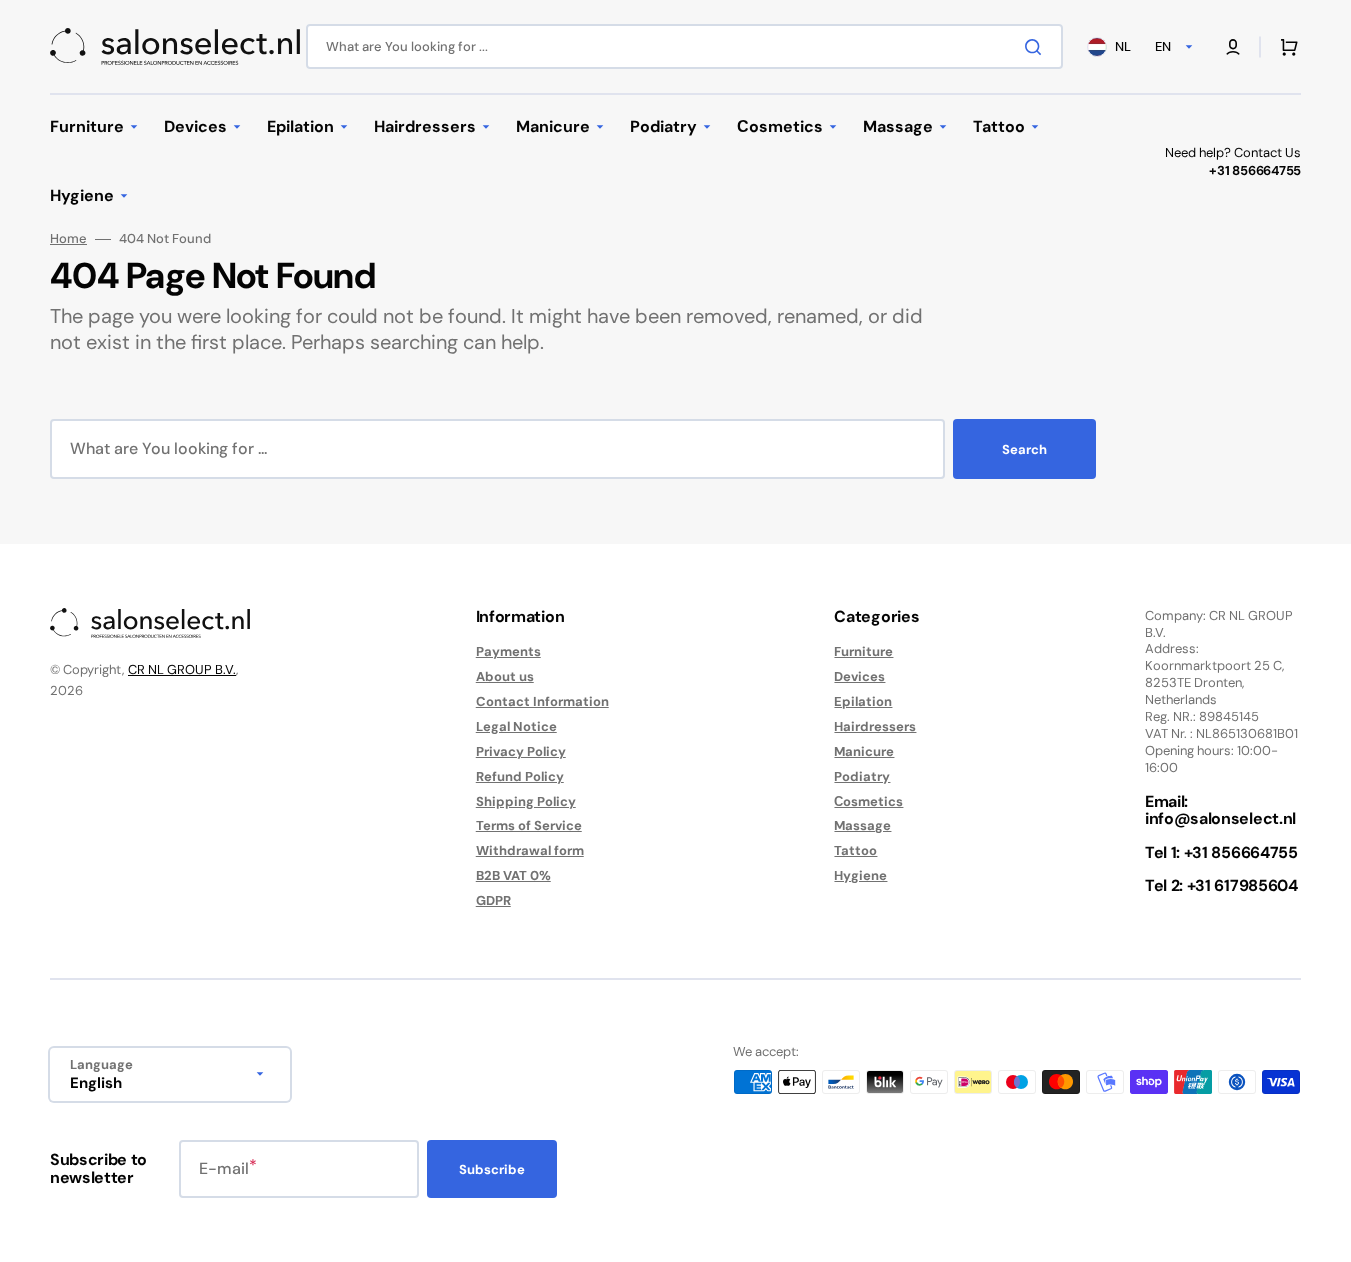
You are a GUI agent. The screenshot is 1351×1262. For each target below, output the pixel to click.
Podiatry (862, 776)
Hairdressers (875, 726)
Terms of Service (529, 825)
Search (1024, 449)
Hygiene (860, 875)
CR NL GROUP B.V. (182, 669)
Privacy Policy (521, 751)
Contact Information (542, 701)
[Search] (1037, 47)
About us (505, 676)
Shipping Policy (526, 801)
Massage (862, 825)
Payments (508, 652)
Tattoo (855, 850)
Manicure (864, 751)
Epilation (863, 701)
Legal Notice (516, 726)
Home (68, 239)
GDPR (493, 900)
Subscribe (492, 1169)
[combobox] (684, 46)
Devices (859, 676)
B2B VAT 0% (513, 875)
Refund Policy (520, 776)
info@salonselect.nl (1220, 818)
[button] (1233, 47)
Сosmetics (868, 801)
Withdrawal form (530, 850)
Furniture (863, 652)
